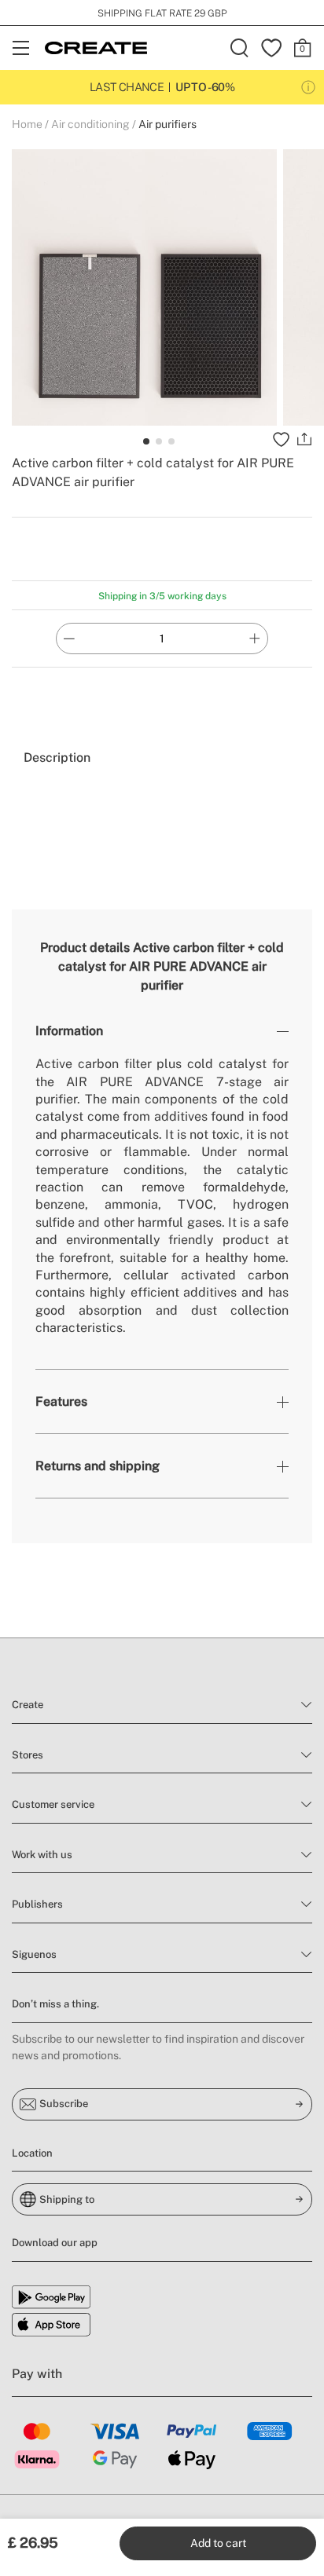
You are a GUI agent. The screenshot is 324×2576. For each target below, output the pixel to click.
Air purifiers (168, 124)
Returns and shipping (98, 1466)
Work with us (42, 1855)
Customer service (53, 1804)
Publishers (37, 1904)
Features (61, 1401)
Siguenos (34, 1954)
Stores (28, 1755)
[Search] (240, 48)
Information (69, 1031)
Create (28, 1705)
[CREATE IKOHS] (96, 48)
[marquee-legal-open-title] (308, 87)
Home (27, 124)
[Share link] (304, 439)
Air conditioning (90, 124)
